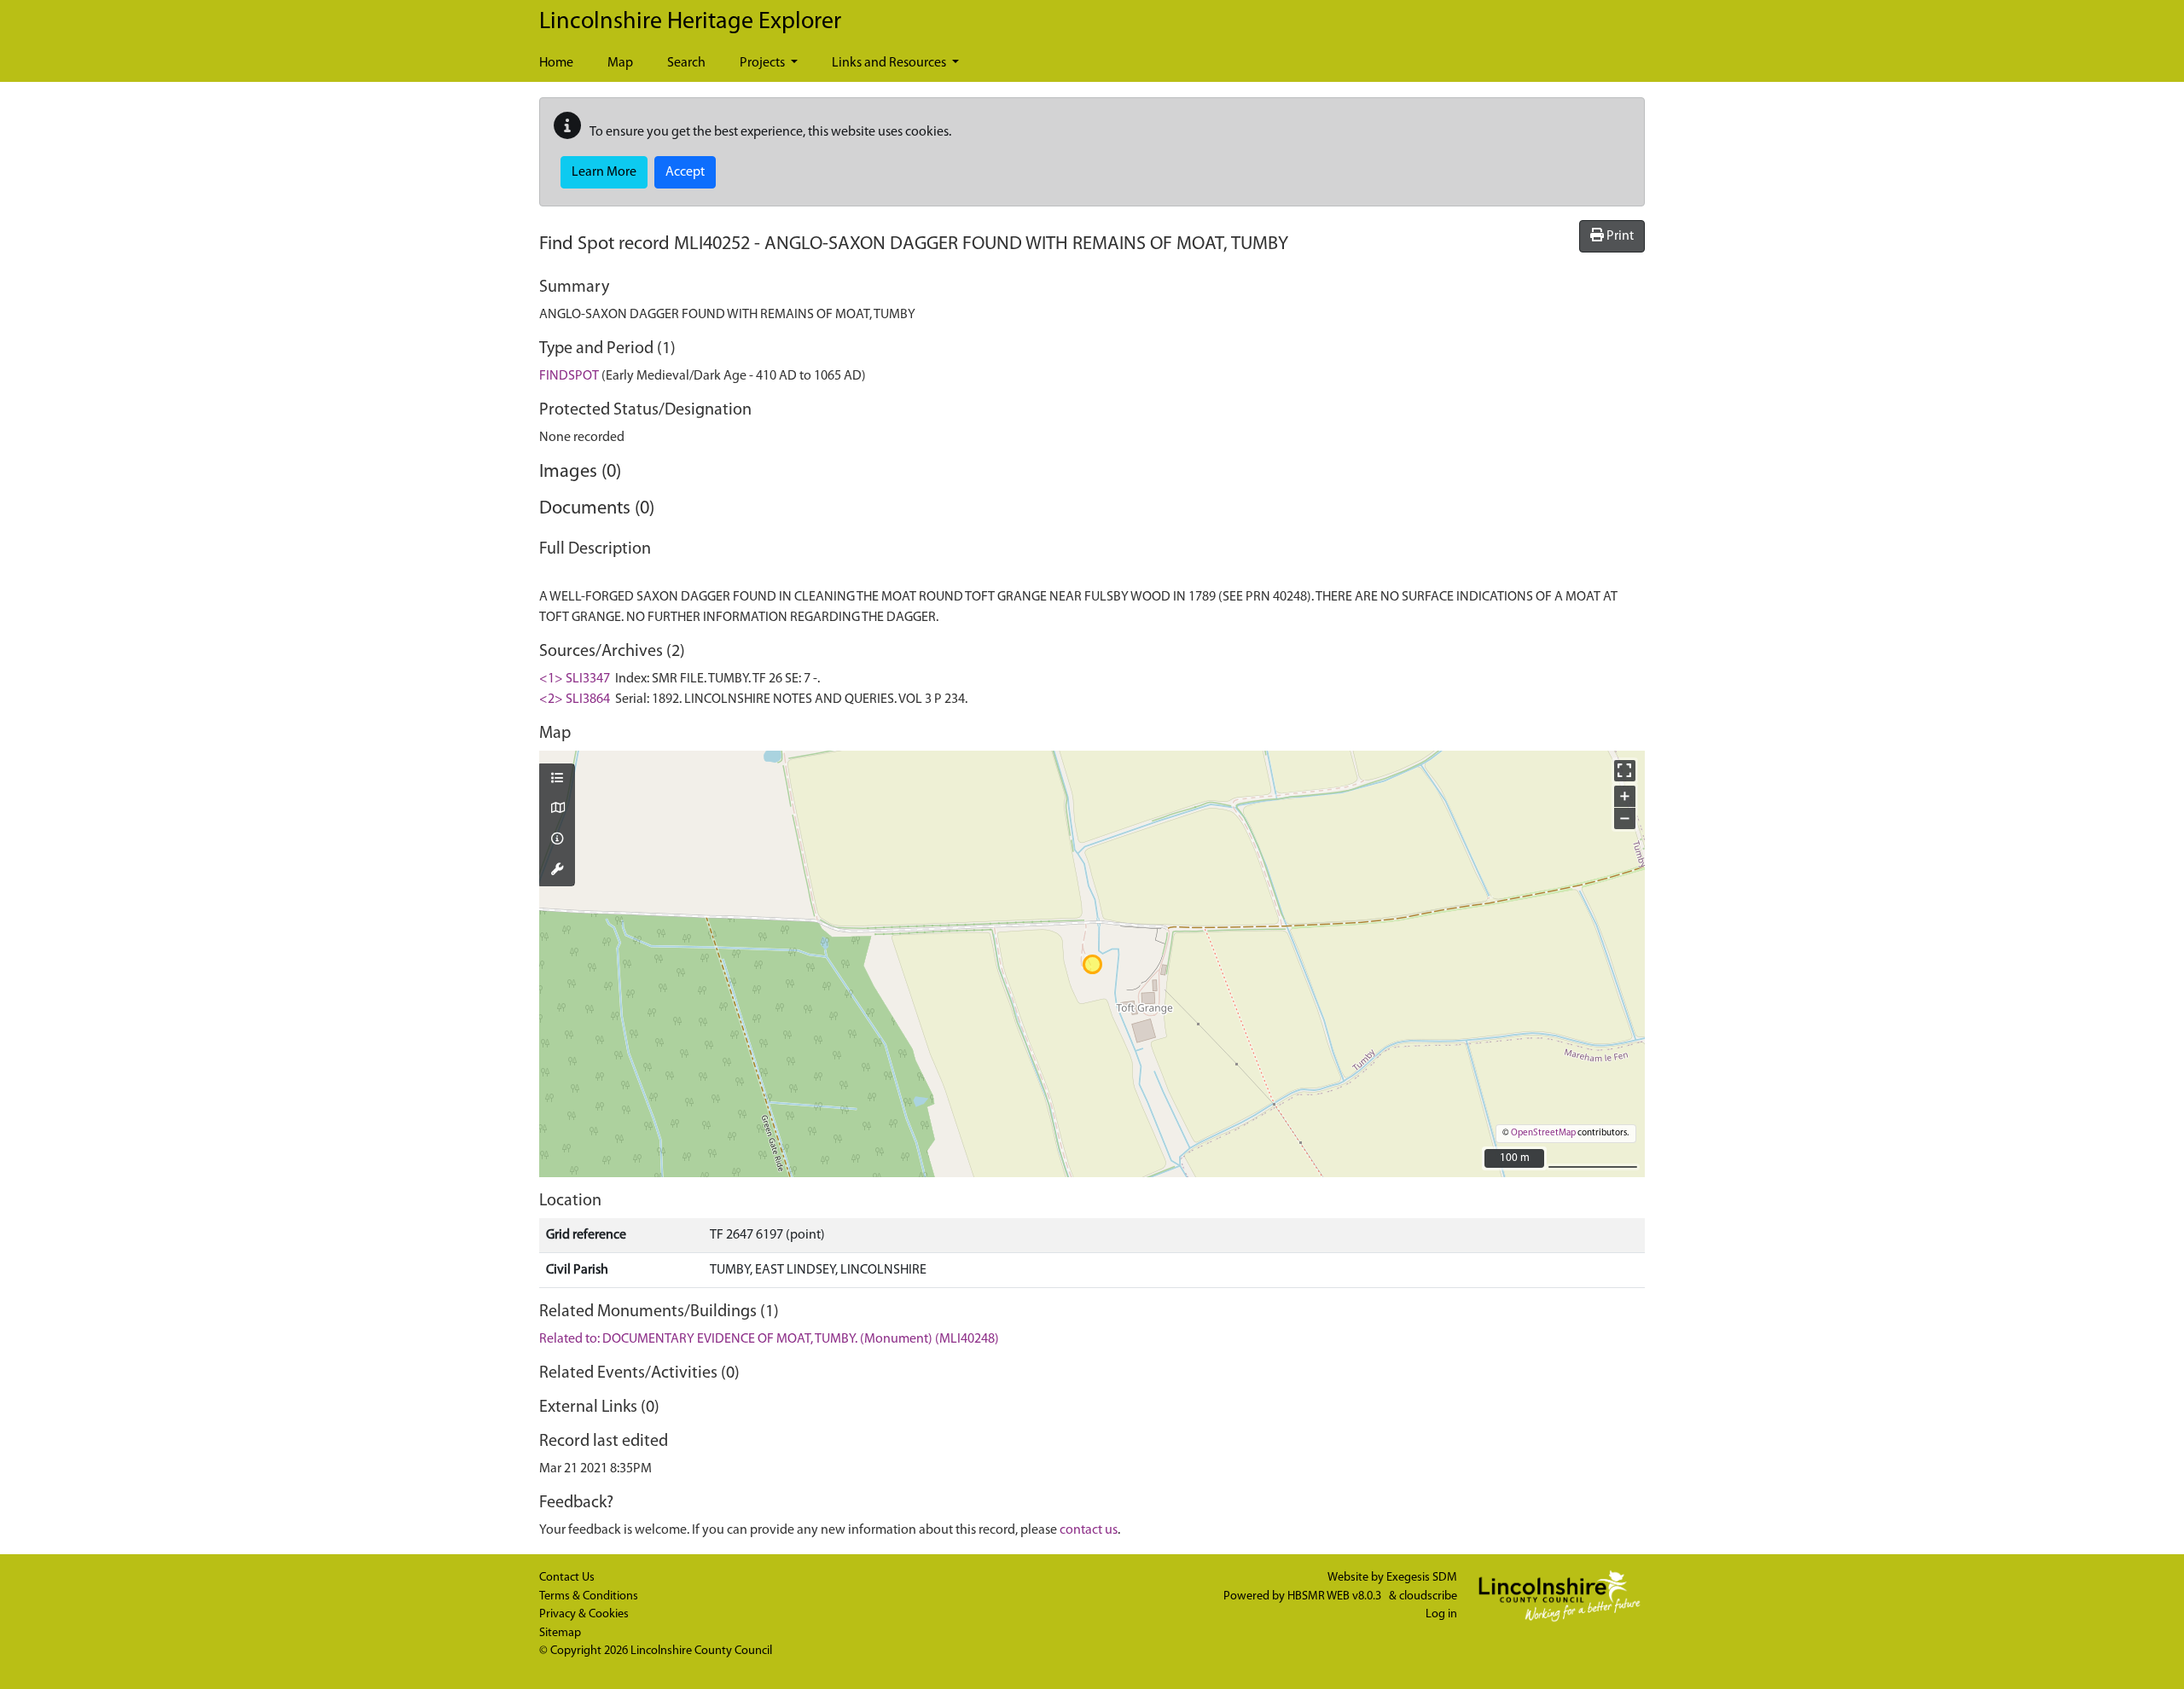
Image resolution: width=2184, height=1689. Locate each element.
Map (620, 63)
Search (686, 63)
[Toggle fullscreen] (1625, 771)
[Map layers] (557, 780)
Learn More (604, 172)
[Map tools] (557, 871)
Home (556, 63)
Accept (685, 172)
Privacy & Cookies (584, 1614)
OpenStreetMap (1543, 1133)
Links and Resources (890, 63)
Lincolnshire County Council (701, 1651)
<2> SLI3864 (575, 699)
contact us (1089, 1530)
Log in (1441, 1614)
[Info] (557, 840)
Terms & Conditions (589, 1596)
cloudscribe (1428, 1596)
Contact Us (567, 1578)
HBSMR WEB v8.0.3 (1336, 1596)
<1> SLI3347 (575, 679)
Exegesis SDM (1422, 1578)
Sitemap (560, 1633)
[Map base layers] (557, 810)
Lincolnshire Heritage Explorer (690, 22)
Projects (764, 63)
